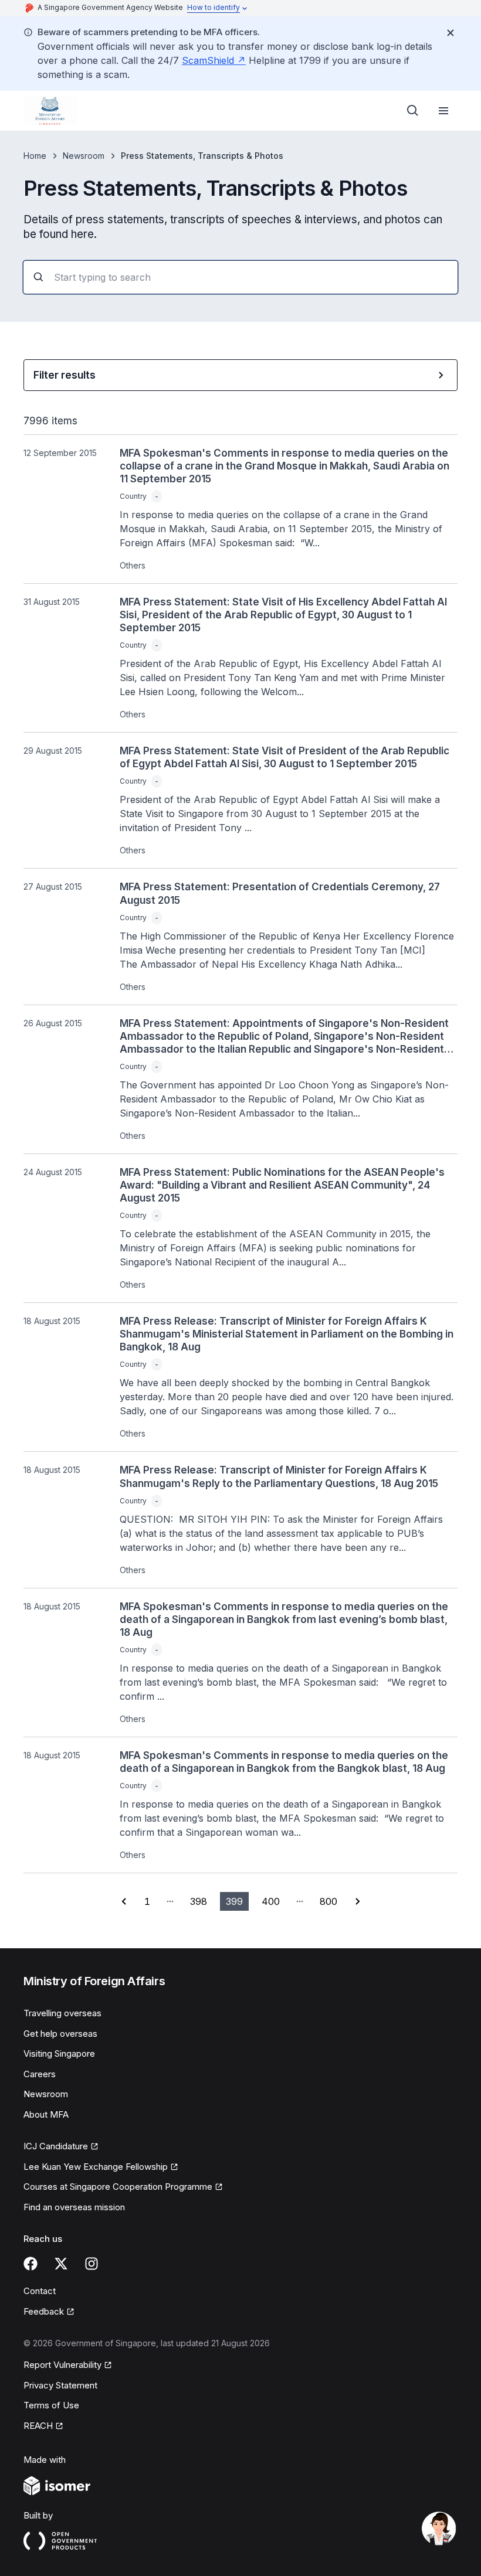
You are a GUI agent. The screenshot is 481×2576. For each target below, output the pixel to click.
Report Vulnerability (62, 2365)
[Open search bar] (413, 111)
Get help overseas (60, 2034)
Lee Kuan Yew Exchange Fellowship (96, 2167)
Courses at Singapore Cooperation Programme (118, 2187)
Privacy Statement (60, 2385)
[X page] (61, 2264)
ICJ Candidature (56, 2146)
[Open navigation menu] (443, 111)
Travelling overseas (62, 2013)
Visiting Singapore (59, 2053)
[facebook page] (31, 2264)
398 (199, 1901)
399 (234, 1901)
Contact (40, 2291)
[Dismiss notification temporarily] (450, 33)
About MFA (46, 2114)
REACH (38, 2426)
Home (35, 156)
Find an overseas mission (74, 2207)
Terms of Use (51, 2405)
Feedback (44, 2311)
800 (328, 1901)
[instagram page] (92, 2264)
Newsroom (84, 156)
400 (271, 1901)
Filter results (65, 375)
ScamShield (208, 60)
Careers (40, 2074)
